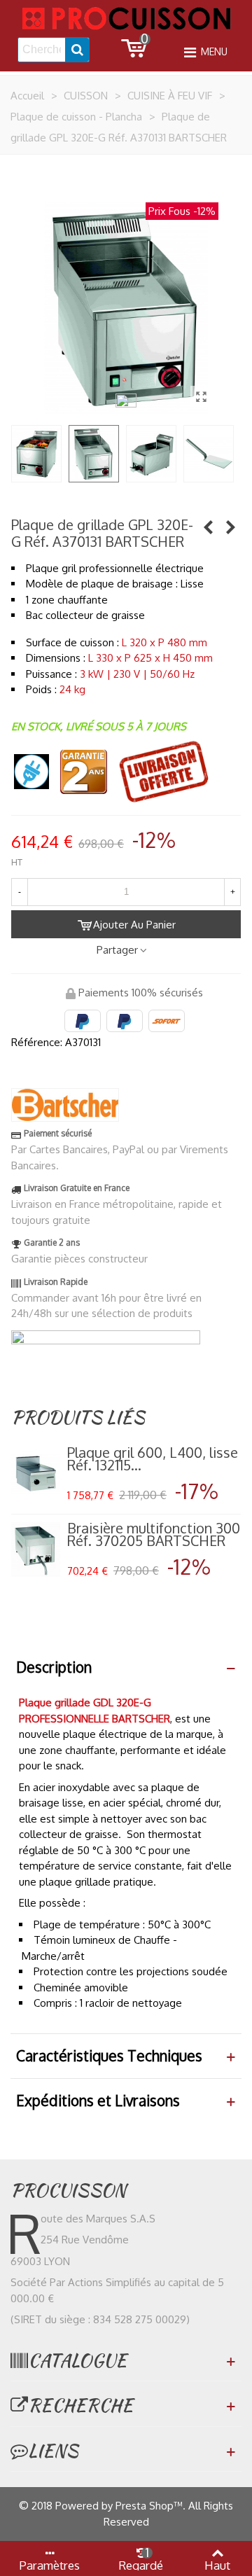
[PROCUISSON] (126, 18)
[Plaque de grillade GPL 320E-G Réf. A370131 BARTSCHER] (201, 396)
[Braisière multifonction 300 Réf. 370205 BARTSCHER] (36, 1550)
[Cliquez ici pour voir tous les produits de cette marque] (65, 1105)
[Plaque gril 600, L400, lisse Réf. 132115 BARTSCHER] (36, 1474)
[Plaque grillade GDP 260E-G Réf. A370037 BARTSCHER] (208, 527)
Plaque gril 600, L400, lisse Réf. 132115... (153, 1458)
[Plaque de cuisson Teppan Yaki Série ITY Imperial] (230, 527)
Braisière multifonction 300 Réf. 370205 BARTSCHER (154, 1534)
